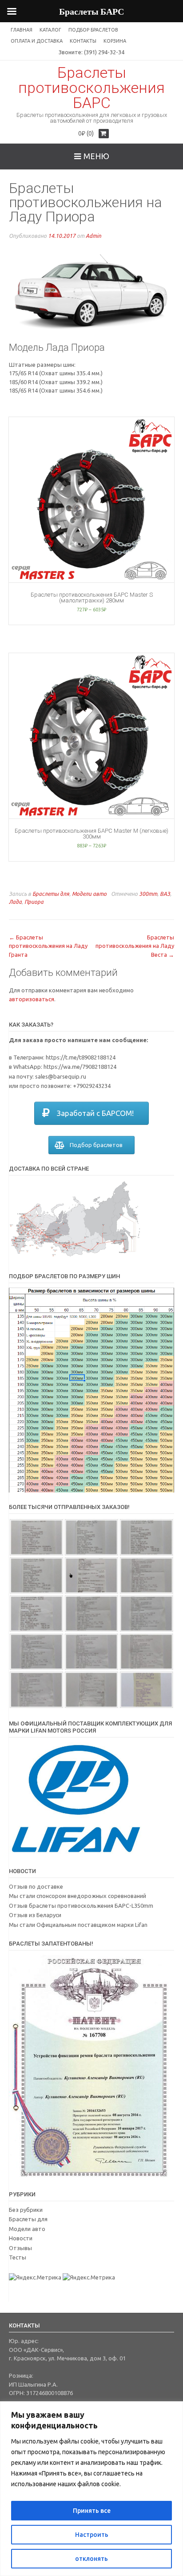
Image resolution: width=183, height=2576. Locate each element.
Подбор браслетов (93, 30)
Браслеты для (51, 894)
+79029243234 (92, 1086)
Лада (15, 902)
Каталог (50, 30)
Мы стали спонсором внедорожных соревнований (78, 1896)
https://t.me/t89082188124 (81, 1057)
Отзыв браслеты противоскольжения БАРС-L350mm (81, 1906)
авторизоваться (32, 999)
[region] (91, 2489)
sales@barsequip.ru (61, 1076)
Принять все (92, 2511)
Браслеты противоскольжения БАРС (91, 88)
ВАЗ (165, 894)
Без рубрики (26, 2210)
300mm (148, 894)
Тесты (18, 2257)
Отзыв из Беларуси (35, 1915)
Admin (93, 236)
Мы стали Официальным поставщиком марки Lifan (78, 1925)
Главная (22, 30)
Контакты (83, 41)
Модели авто (89, 894)
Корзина (115, 41)
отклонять (91, 2559)
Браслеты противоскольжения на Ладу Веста (135, 946)
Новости (21, 2238)
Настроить (92, 2535)
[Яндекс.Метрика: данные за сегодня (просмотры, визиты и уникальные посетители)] (35, 2278)
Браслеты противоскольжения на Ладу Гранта (48, 946)
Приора (34, 902)
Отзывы (20, 2248)
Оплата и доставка (37, 41)
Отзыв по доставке (36, 1886)
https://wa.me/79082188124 (80, 1067)
